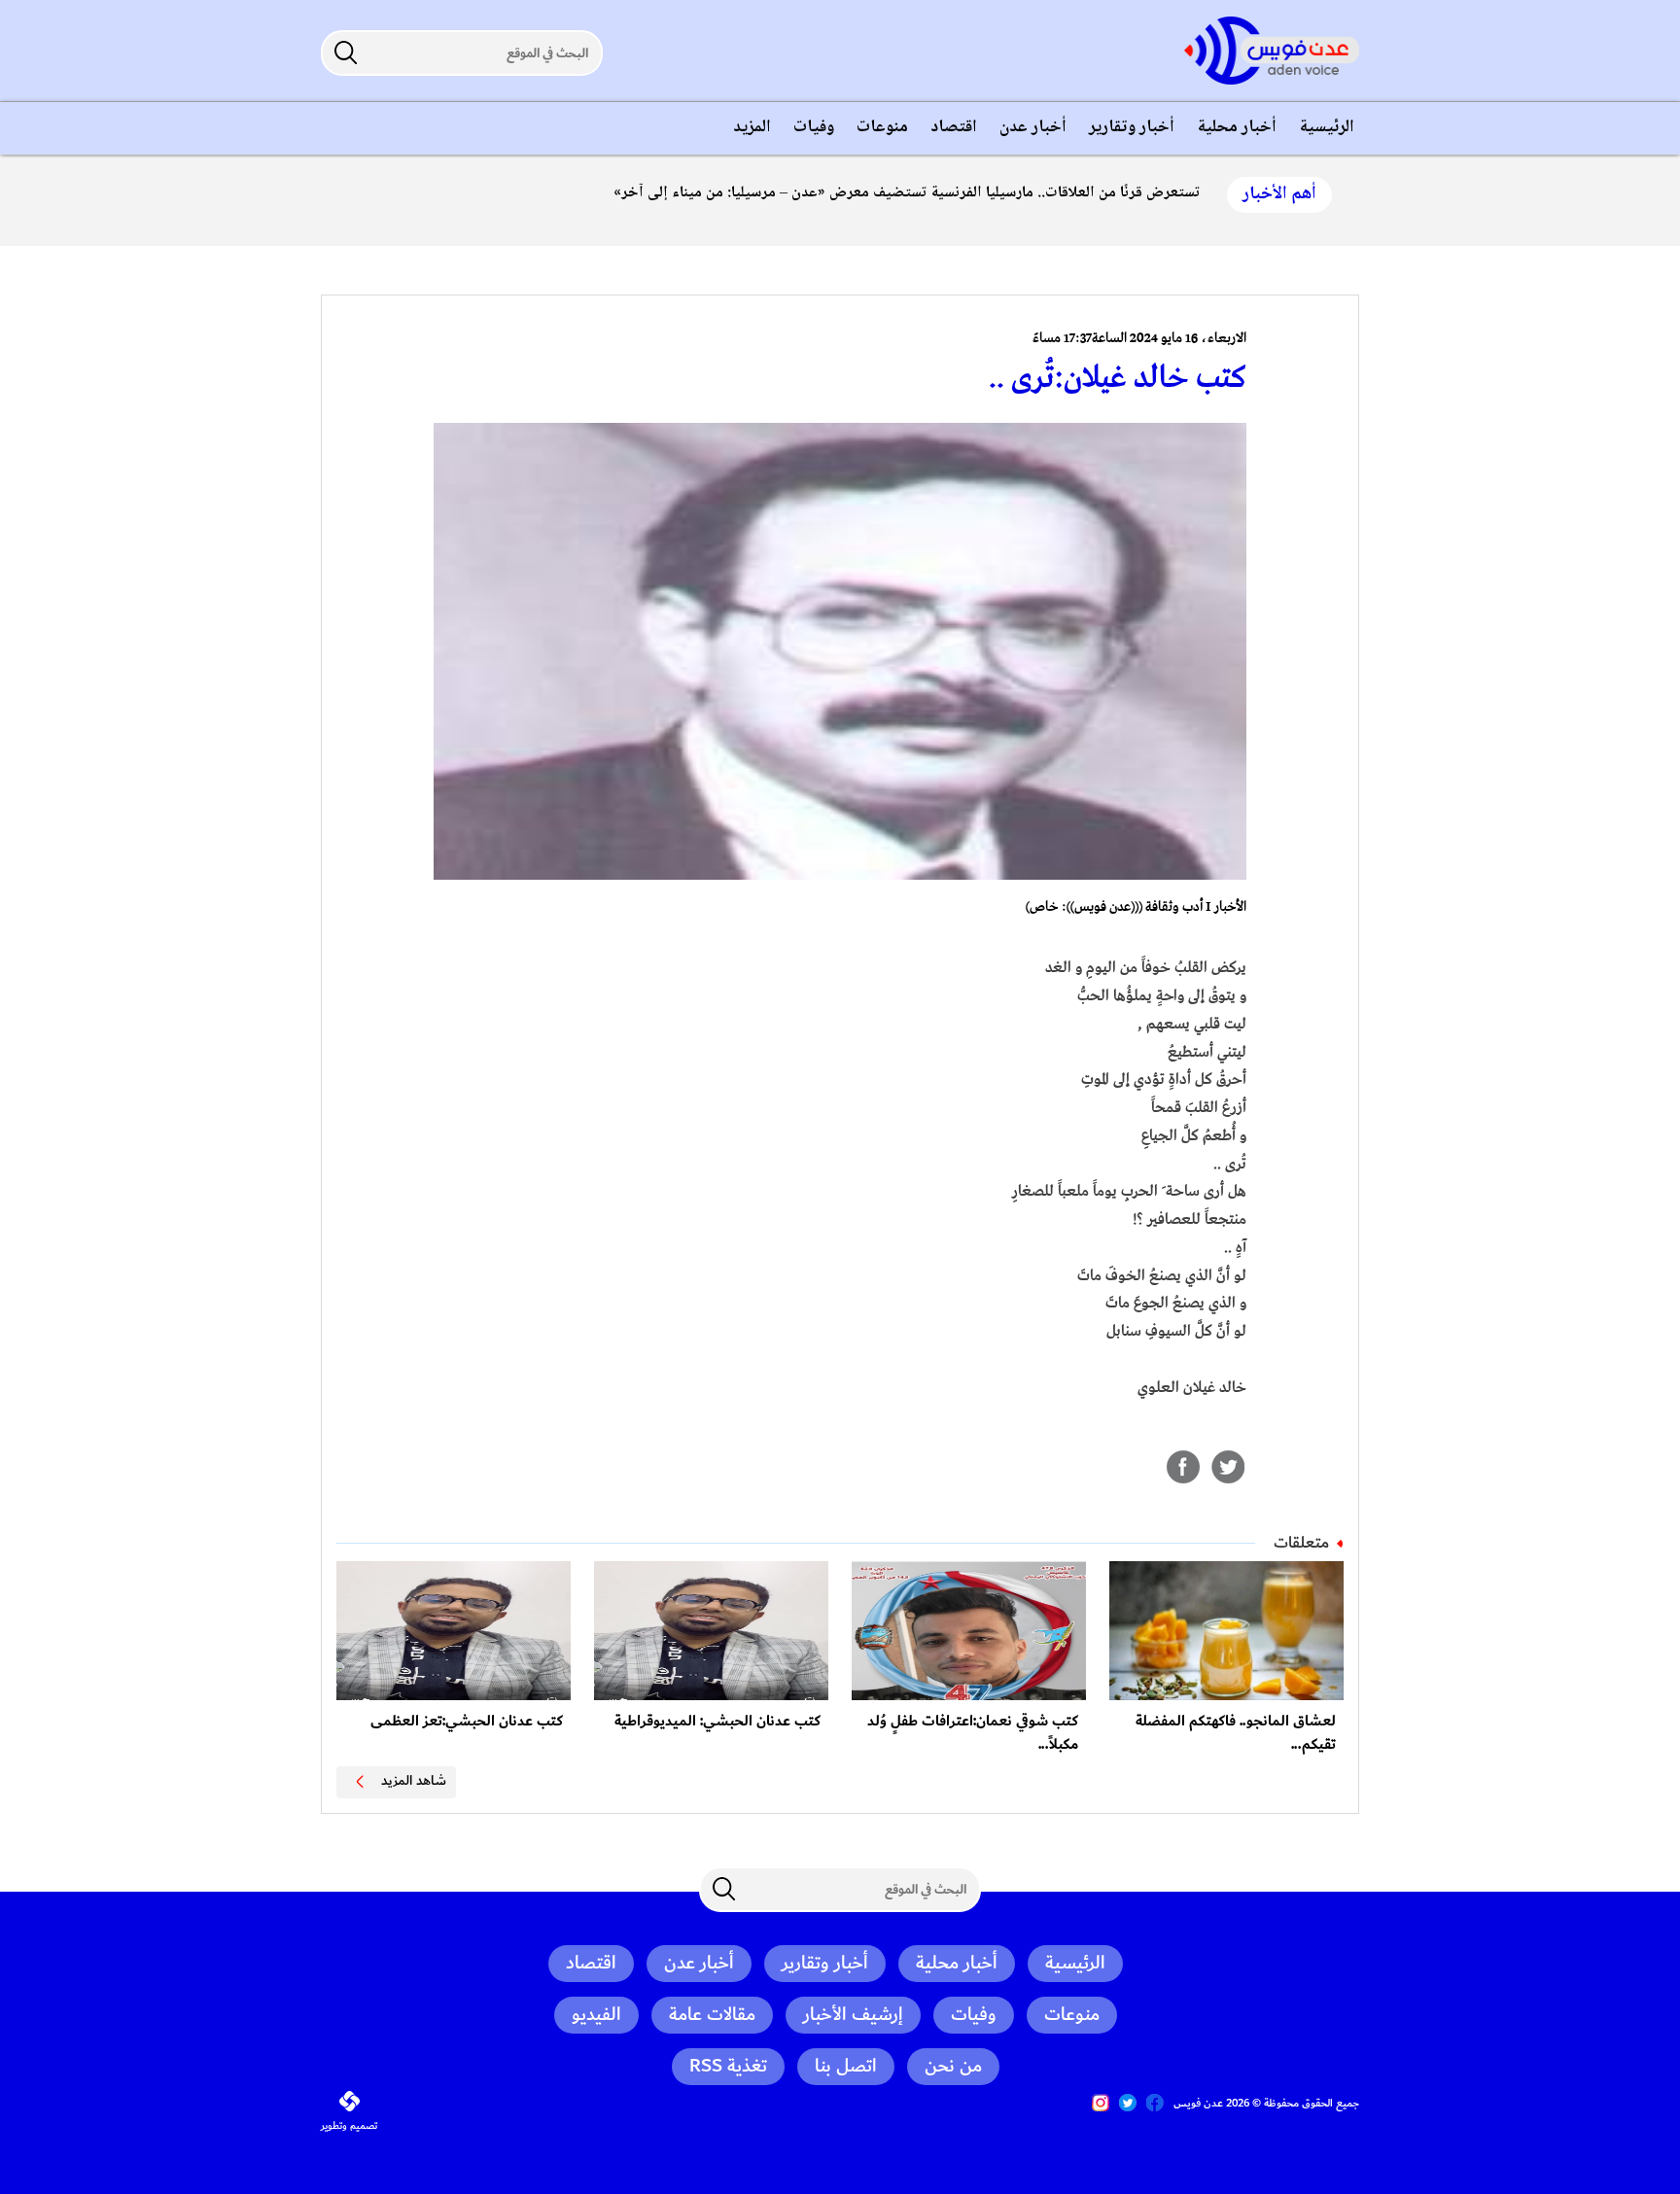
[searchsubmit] (345, 52)
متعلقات (1301, 1543)
